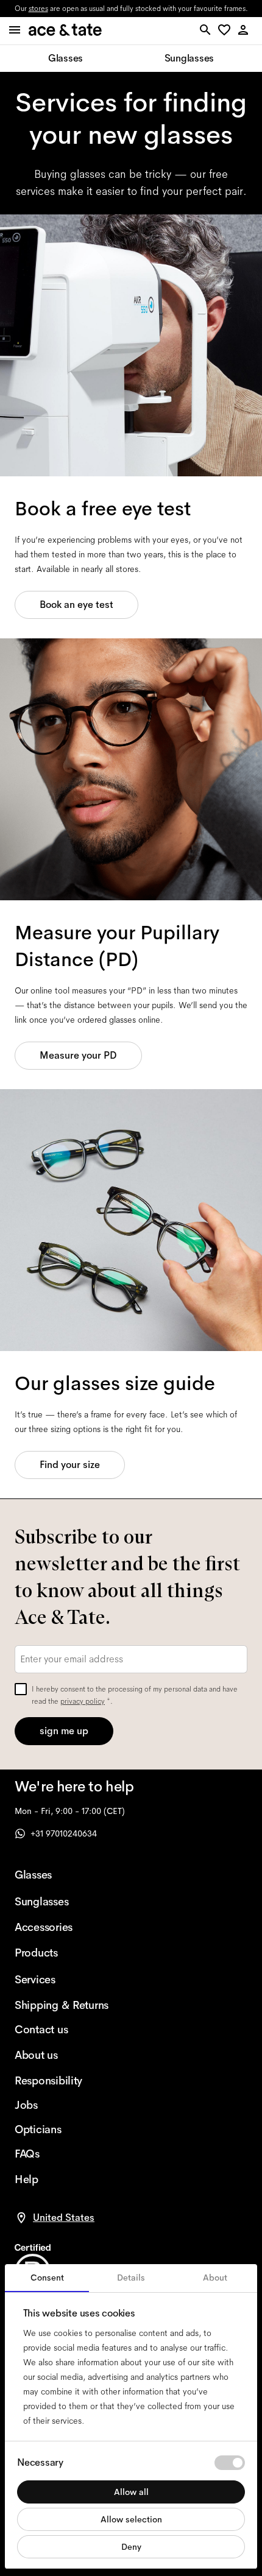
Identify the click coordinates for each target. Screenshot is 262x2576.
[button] (226, 31)
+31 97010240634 (64, 1833)
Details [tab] (131, 2278)
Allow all (131, 2492)
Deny (131, 2547)
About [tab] (215, 2278)
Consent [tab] (47, 2278)
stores (38, 9)
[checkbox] (21, 1689)
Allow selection (131, 2519)
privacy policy (83, 1701)
